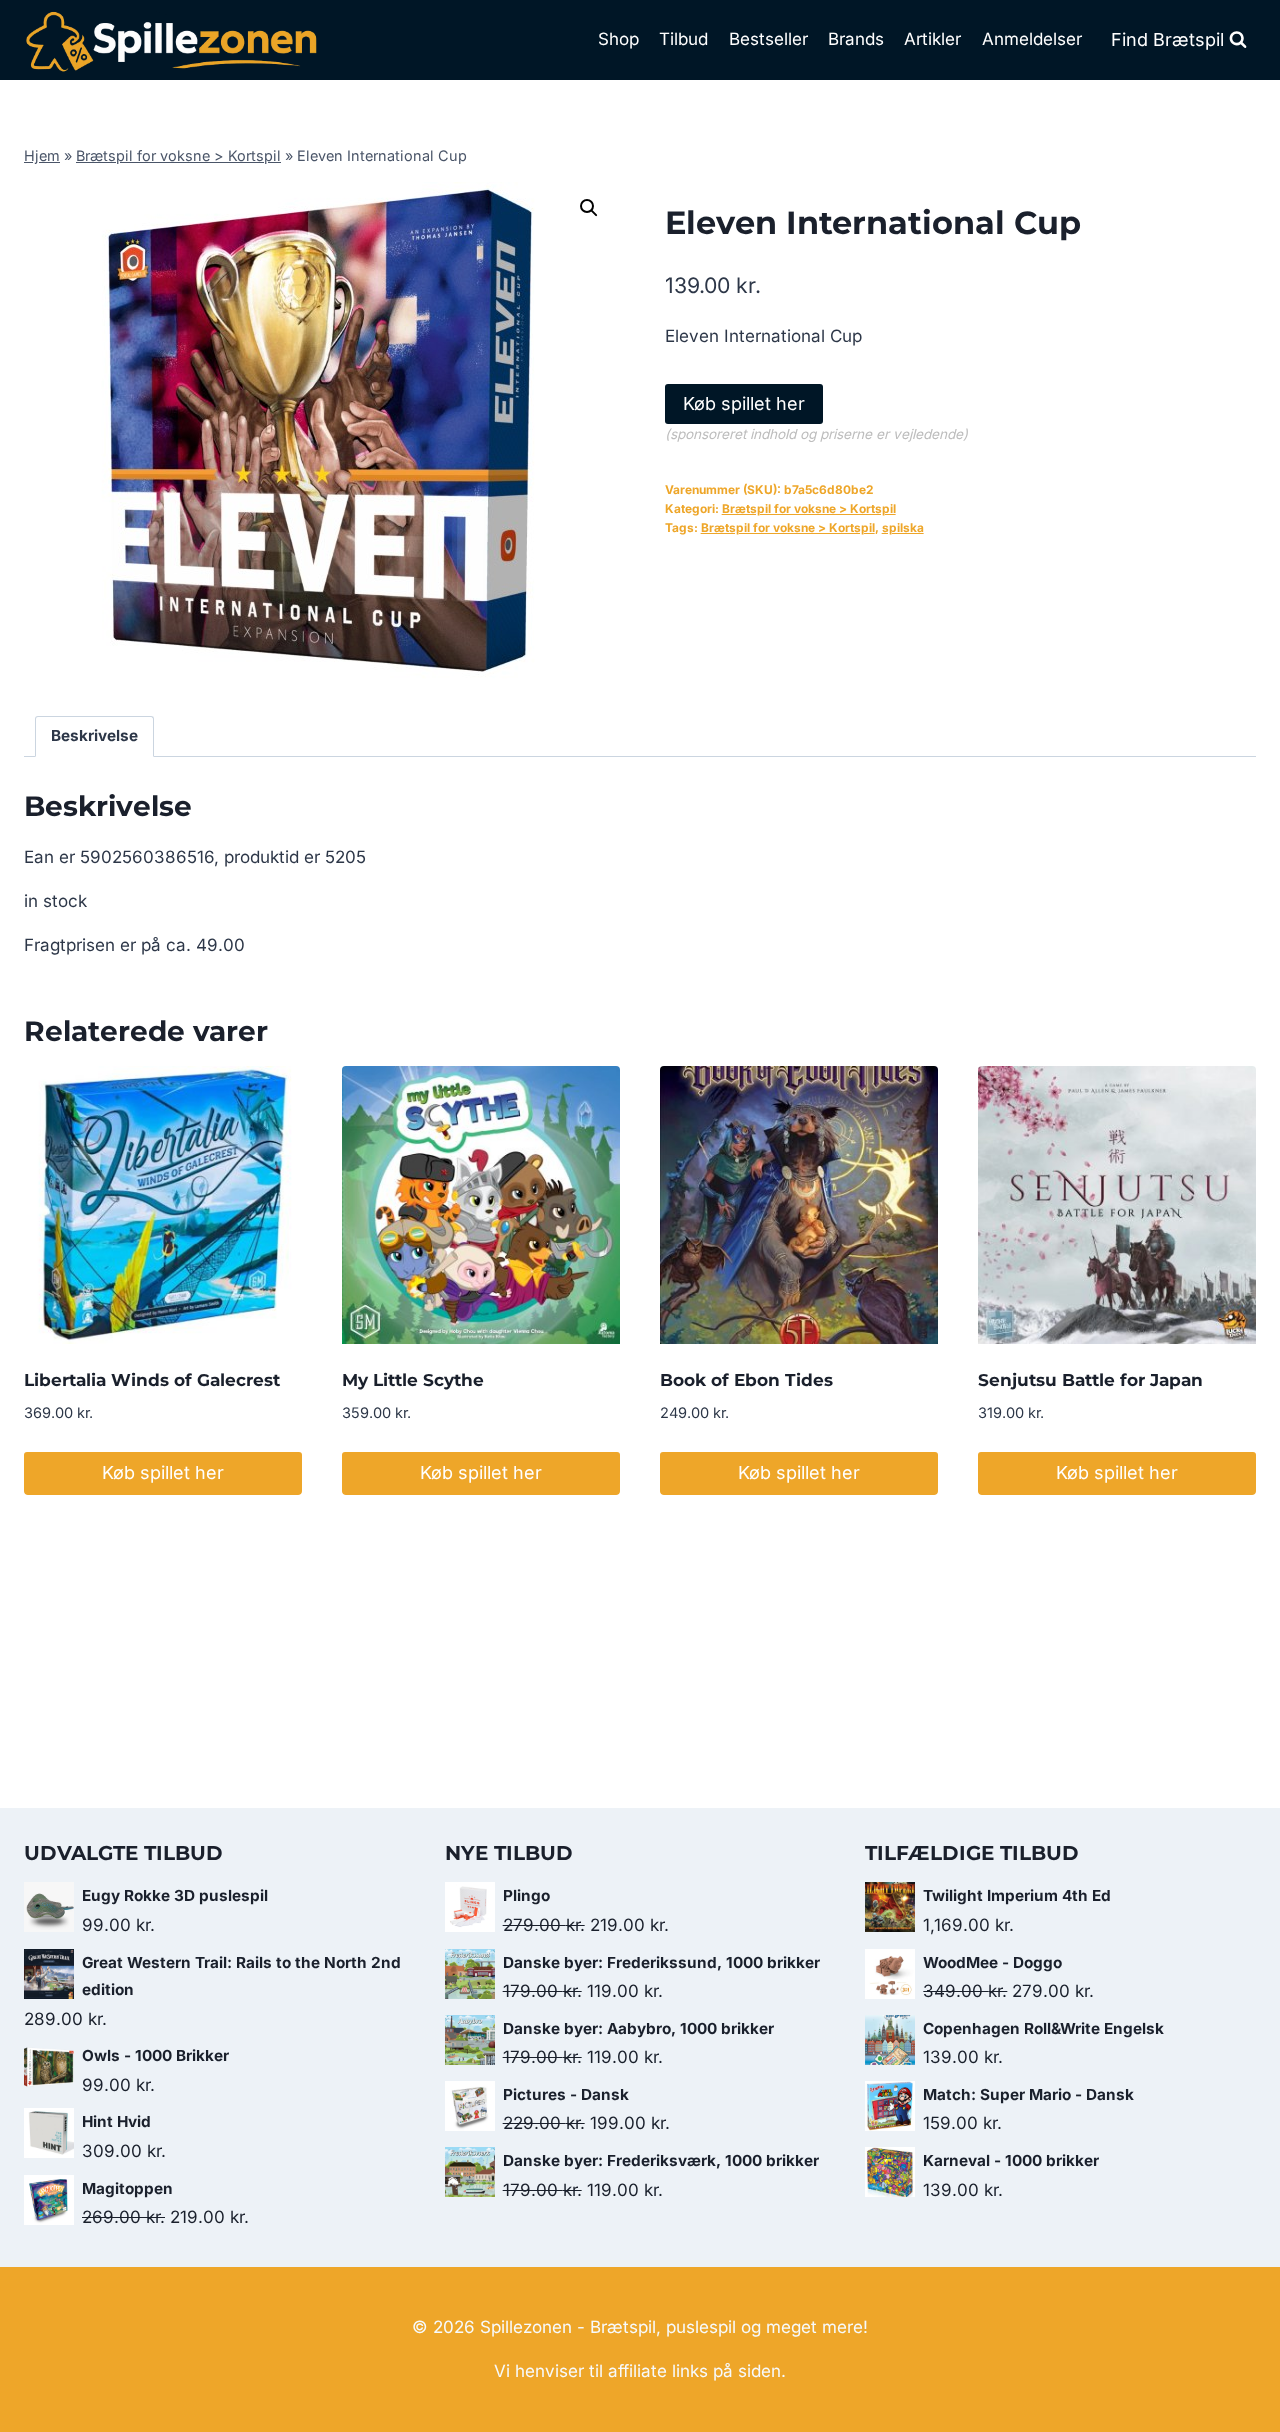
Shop (618, 39)
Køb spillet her (744, 403)
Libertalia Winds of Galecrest (152, 1380)
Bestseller (768, 39)
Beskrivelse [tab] (94, 735)
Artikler (932, 39)
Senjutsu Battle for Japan (1090, 1380)
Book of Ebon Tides (746, 1380)
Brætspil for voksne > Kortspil (178, 155)
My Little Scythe (413, 1380)
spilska (903, 527)
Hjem (42, 155)
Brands (856, 39)
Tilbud (683, 39)
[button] (589, 208)
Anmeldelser (1032, 39)
